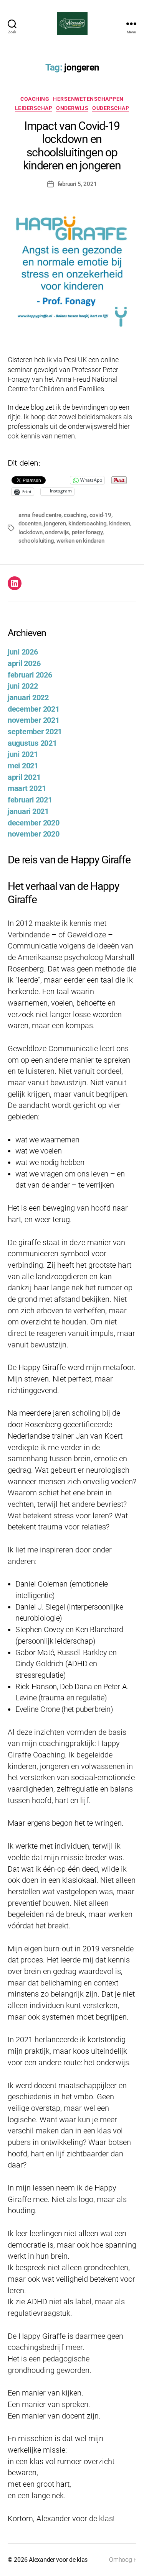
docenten (30, 523)
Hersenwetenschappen (88, 99)
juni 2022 (23, 686)
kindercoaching (87, 523)
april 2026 (24, 664)
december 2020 (34, 823)
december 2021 (34, 709)
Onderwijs (72, 108)
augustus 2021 (32, 743)
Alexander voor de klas (58, 2560)
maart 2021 (27, 788)
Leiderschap (34, 108)
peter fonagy (87, 532)
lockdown (31, 532)
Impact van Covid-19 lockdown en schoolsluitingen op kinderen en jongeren (72, 145)
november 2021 (34, 720)
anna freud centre (40, 515)
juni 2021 (23, 754)
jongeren (55, 523)
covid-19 (100, 515)
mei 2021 (23, 766)
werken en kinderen (80, 541)
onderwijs (57, 532)
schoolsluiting (36, 541)
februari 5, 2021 (77, 184)
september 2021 (35, 732)
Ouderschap (111, 108)
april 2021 (24, 777)
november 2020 (34, 834)
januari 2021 (28, 811)
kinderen (120, 523)
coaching (75, 515)
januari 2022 (28, 698)
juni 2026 (23, 652)
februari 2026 (30, 675)
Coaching (35, 99)
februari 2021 (30, 800)
